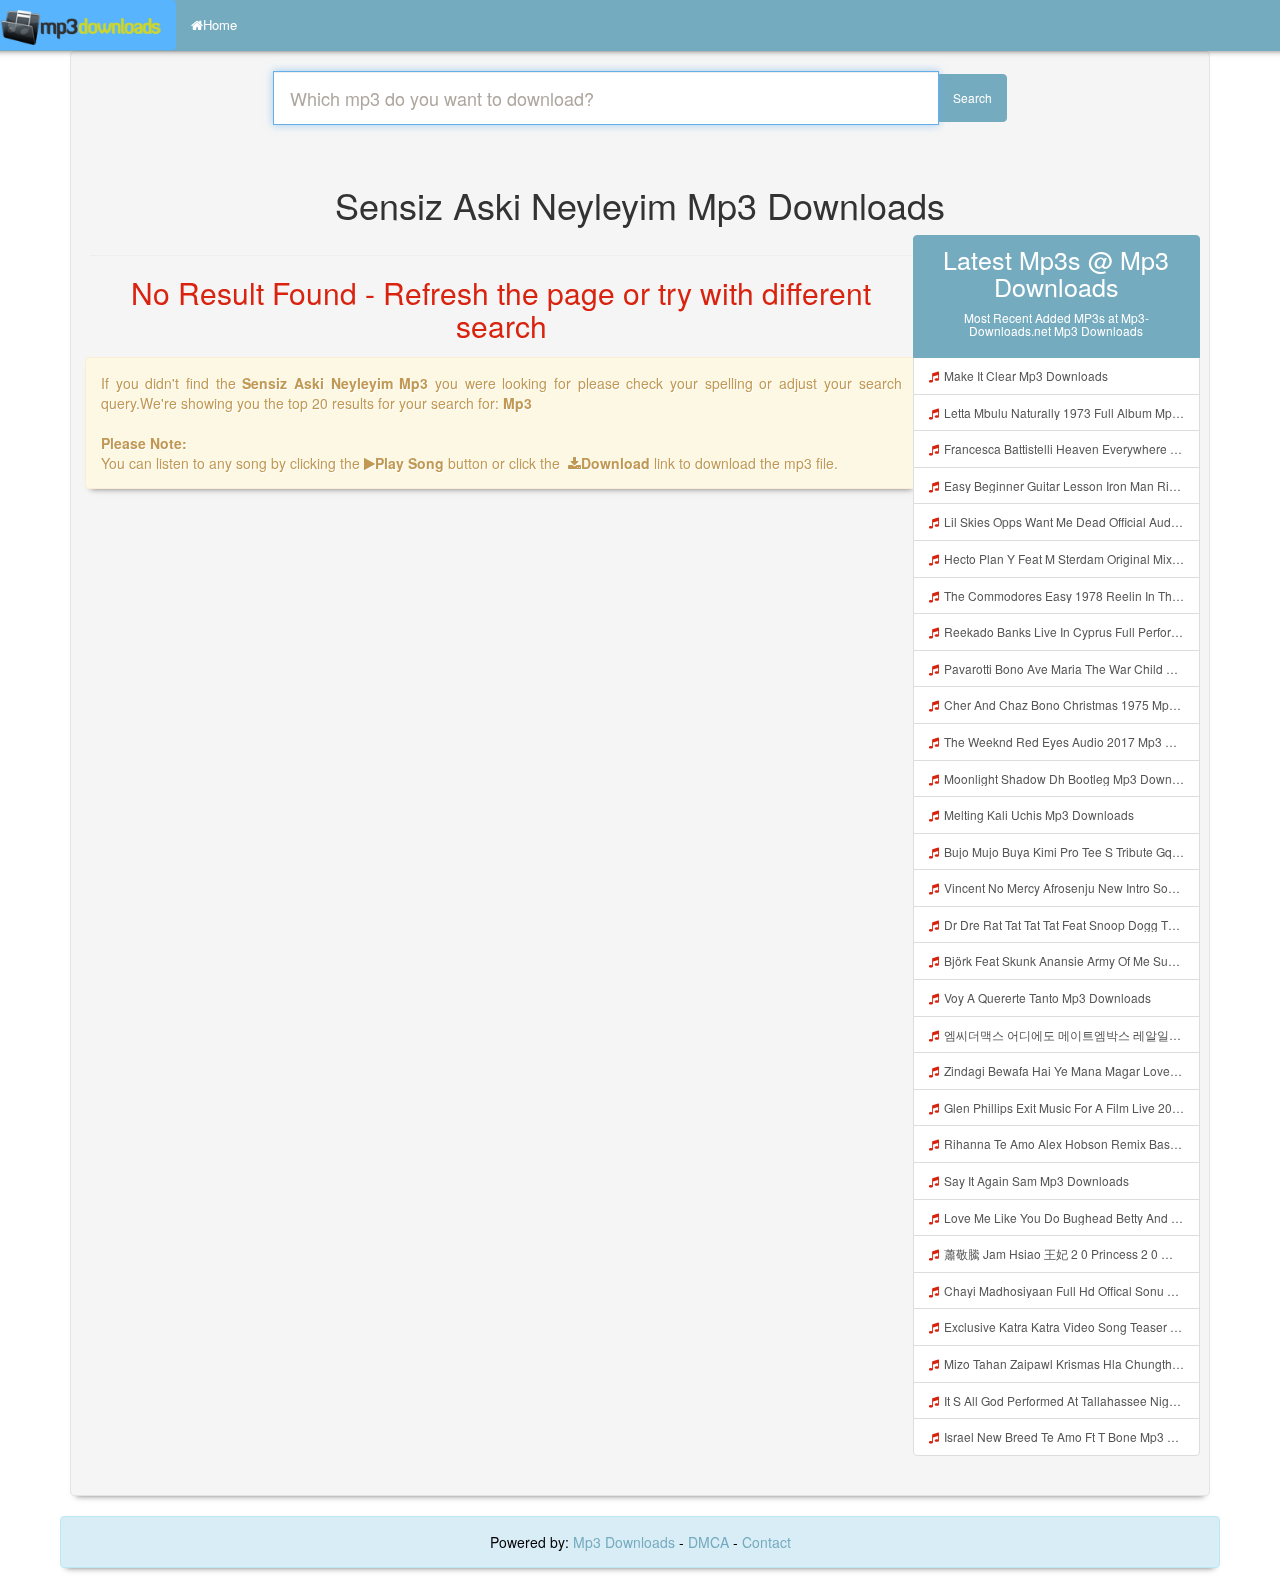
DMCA (708, 1542)
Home (220, 24)
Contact (766, 1542)
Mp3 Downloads (626, 1542)
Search (972, 97)
